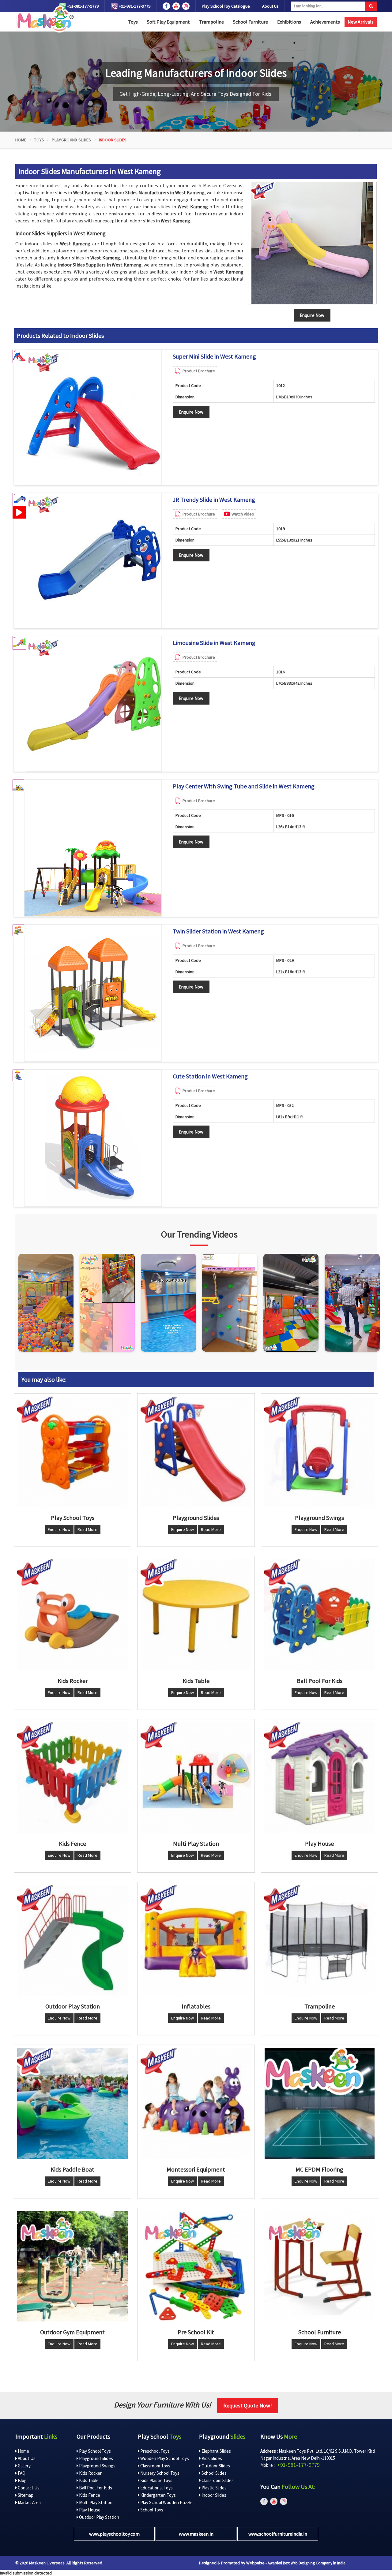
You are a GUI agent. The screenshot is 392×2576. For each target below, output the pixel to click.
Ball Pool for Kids (95, 2488)
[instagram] (186, 6)
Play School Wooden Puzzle (166, 2502)
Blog (22, 2480)
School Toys (151, 2510)
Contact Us (28, 2488)
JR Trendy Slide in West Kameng (214, 500)
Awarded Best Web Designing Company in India (307, 2563)
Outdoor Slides (215, 2466)
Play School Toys (94, 2451)
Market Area (29, 2502)
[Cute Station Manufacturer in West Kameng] (93, 1138)
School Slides (214, 2473)
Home (21, 140)
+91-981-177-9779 (82, 6)
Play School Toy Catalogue (226, 6)
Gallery (24, 2466)
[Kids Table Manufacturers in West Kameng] (196, 1615)
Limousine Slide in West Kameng (214, 643)
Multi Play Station (95, 2502)
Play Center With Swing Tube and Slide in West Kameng (244, 786)
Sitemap (25, 2495)
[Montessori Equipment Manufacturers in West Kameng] (196, 2103)
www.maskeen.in (196, 2534)
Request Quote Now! (248, 2405)
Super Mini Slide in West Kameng (214, 356)
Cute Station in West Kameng (210, 1076)
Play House (89, 2510)
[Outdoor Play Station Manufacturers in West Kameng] (72, 1940)
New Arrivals (361, 22)
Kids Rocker (90, 2473)
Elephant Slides (216, 2451)
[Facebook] (166, 6)
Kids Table (88, 2480)
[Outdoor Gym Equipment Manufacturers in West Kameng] (72, 2266)
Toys (133, 22)
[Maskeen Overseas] (44, 19)
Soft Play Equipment (168, 22)
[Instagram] (46, 1303)
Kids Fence (89, 2495)
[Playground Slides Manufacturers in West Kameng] (196, 1452)
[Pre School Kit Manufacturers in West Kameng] (196, 2266)
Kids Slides (211, 2458)
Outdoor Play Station (99, 2517)
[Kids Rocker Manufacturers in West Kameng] (72, 1615)
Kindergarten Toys (158, 2495)
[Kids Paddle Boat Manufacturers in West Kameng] (72, 2103)
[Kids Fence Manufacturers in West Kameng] (72, 1778)
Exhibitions (289, 22)
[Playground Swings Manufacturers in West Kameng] (320, 1452)
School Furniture (251, 22)
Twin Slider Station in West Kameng (218, 931)
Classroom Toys (155, 2466)
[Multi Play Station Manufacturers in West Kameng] (196, 1778)
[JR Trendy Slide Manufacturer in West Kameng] (94, 560)
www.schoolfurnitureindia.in (278, 2534)
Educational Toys (156, 2488)
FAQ (21, 2473)
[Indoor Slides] (312, 243)
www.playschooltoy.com (114, 2534)
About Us (270, 6)
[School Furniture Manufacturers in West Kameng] (320, 2266)
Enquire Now (191, 412)
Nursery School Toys (159, 2473)
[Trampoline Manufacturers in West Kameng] (320, 1940)
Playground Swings (97, 2466)
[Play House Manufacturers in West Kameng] (320, 1778)
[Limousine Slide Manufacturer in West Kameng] (94, 704)
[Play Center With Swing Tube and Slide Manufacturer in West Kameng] (93, 848)
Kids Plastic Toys (156, 2480)
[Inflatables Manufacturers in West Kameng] (196, 1940)
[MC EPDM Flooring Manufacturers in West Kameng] (320, 2103)
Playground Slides (71, 140)
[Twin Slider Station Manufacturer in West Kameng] (93, 993)
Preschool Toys (155, 2451)
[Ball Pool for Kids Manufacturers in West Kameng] (320, 1615)
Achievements (325, 22)
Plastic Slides (214, 2488)
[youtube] (176, 6)
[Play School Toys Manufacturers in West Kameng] (72, 1452)
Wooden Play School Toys (164, 2458)
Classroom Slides (217, 2480)
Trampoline (211, 22)
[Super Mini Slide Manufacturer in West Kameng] (94, 417)
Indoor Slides (213, 2495)
